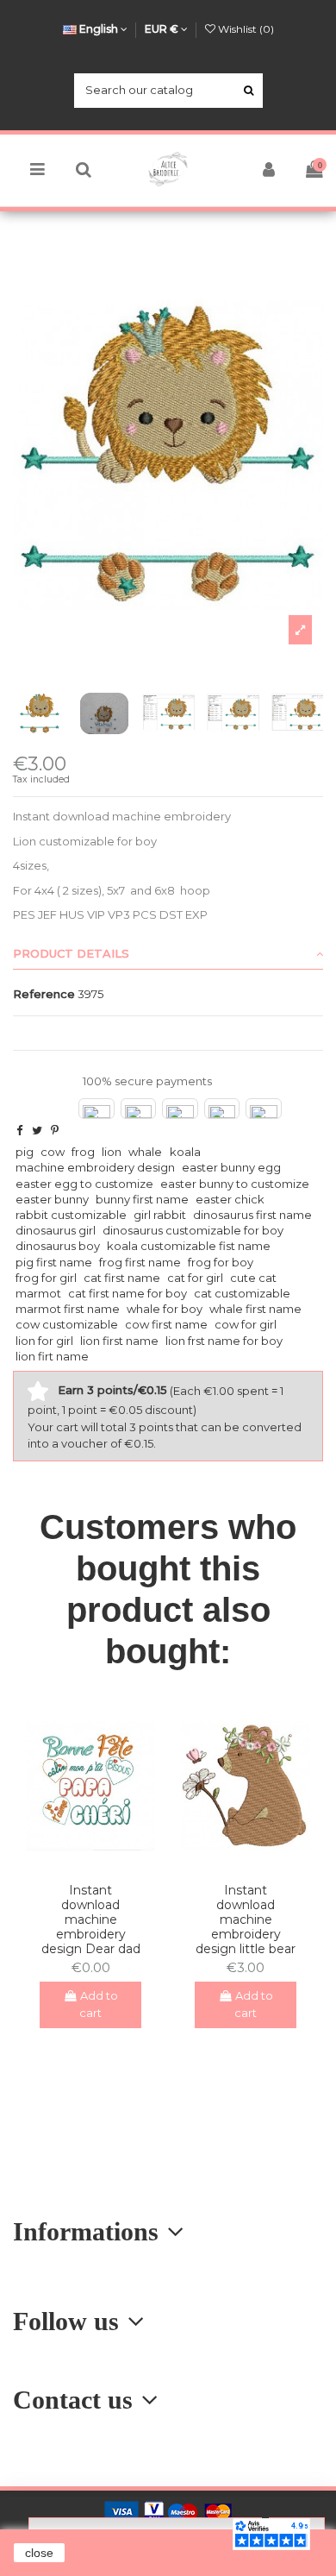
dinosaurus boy (58, 1246)
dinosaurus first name (252, 1215)
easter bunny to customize (235, 1184)
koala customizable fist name (189, 1246)
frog (83, 1152)
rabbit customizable (71, 1215)
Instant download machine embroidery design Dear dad (91, 1919)
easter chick (230, 1199)
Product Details (71, 953)
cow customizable (67, 1324)
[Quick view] (102, 1864)
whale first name (255, 1309)
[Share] (19, 1130)
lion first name (119, 1341)
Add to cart (99, 2004)
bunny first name (142, 1199)
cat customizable (242, 1293)
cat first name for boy (128, 1293)
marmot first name (68, 1309)
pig (25, 1152)
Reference (44, 994)
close (39, 2553)
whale (145, 1152)
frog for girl (46, 1278)
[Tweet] (37, 1130)
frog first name (140, 1262)
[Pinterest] (55, 1130)
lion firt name (52, 1356)
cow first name (166, 1324)
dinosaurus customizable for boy (193, 1230)
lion (112, 1152)
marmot (38, 1293)
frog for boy (221, 1262)
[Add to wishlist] (79, 1864)
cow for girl (246, 1324)
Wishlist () (245, 29)
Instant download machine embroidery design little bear (246, 1919)
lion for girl (44, 1341)
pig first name (54, 1262)
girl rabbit (160, 1215)
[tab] (168, 954)
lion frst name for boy (224, 1341)
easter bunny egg (231, 1167)
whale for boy (165, 1309)
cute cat (253, 1278)
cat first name (122, 1278)
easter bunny (52, 1199)
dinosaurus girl (56, 1230)
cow (53, 1152)
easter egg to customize (84, 1184)
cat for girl (195, 1278)
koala (185, 1152)
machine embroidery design (95, 1167)
